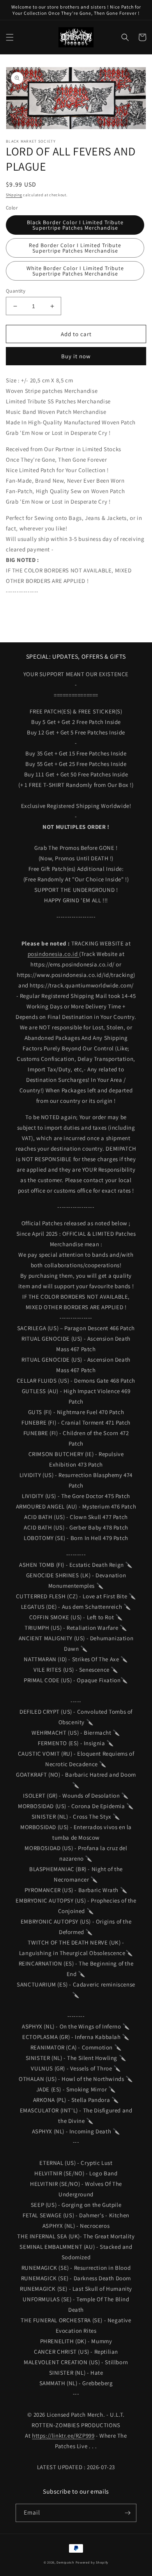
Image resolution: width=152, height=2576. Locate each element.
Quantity (16, 291)
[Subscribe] (127, 2513)
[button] (10, 37)
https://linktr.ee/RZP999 (63, 2436)
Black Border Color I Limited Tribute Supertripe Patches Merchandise (75, 225)
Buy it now (76, 356)
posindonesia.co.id (53, 954)
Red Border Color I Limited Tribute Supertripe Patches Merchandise (75, 248)
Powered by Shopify (92, 2562)
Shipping (14, 195)
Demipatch (65, 2562)
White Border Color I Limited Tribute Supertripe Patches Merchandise (75, 271)
